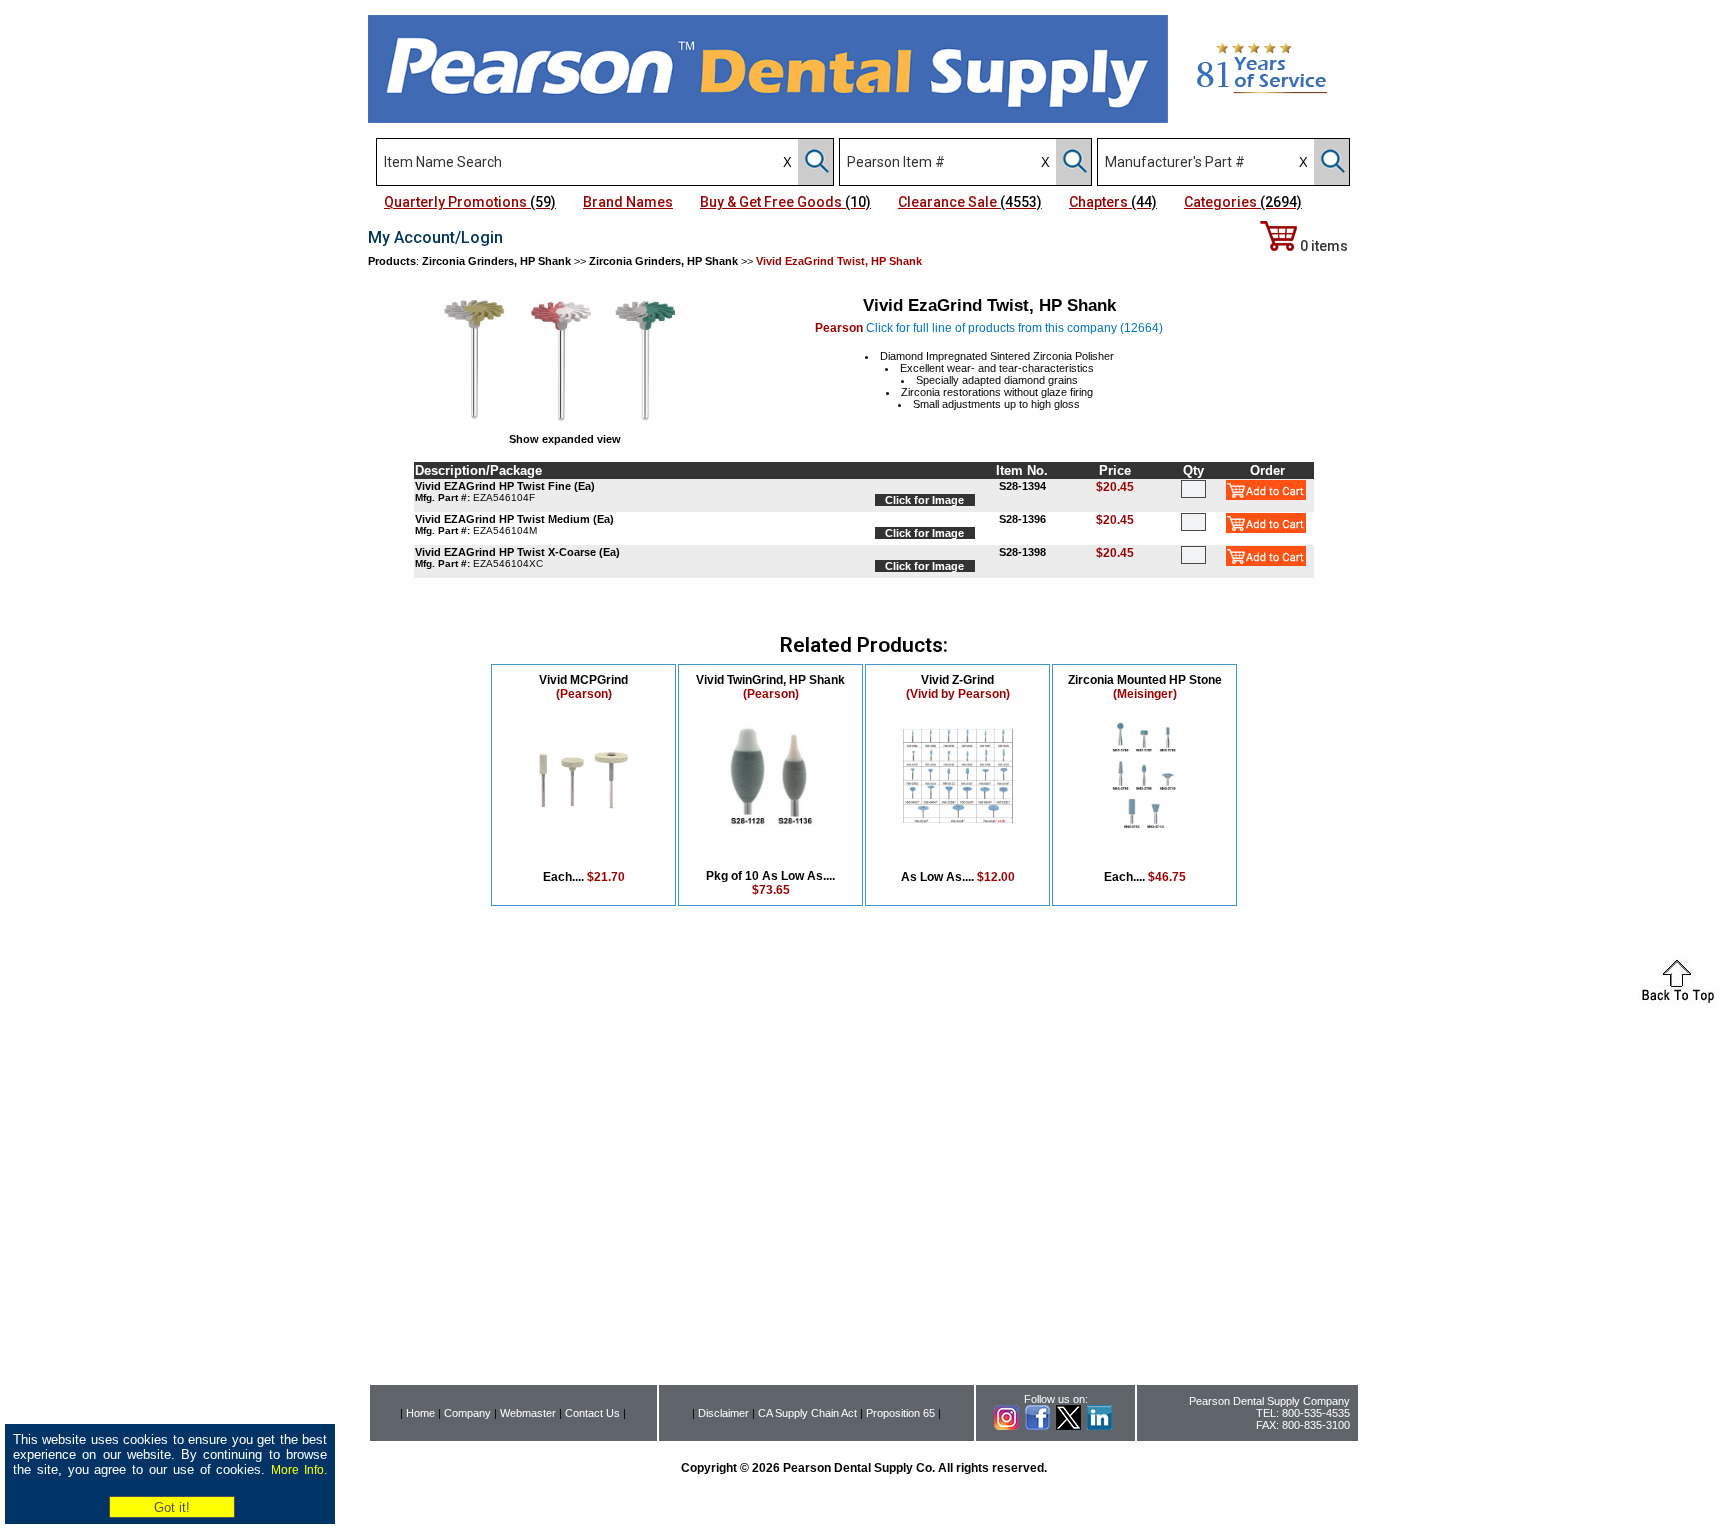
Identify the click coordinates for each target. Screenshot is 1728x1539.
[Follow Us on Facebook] (1037, 1426)
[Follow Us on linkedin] (1099, 1426)
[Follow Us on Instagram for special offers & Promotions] (1006, 1426)
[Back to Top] (1678, 999)
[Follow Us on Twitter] (1068, 1426)
